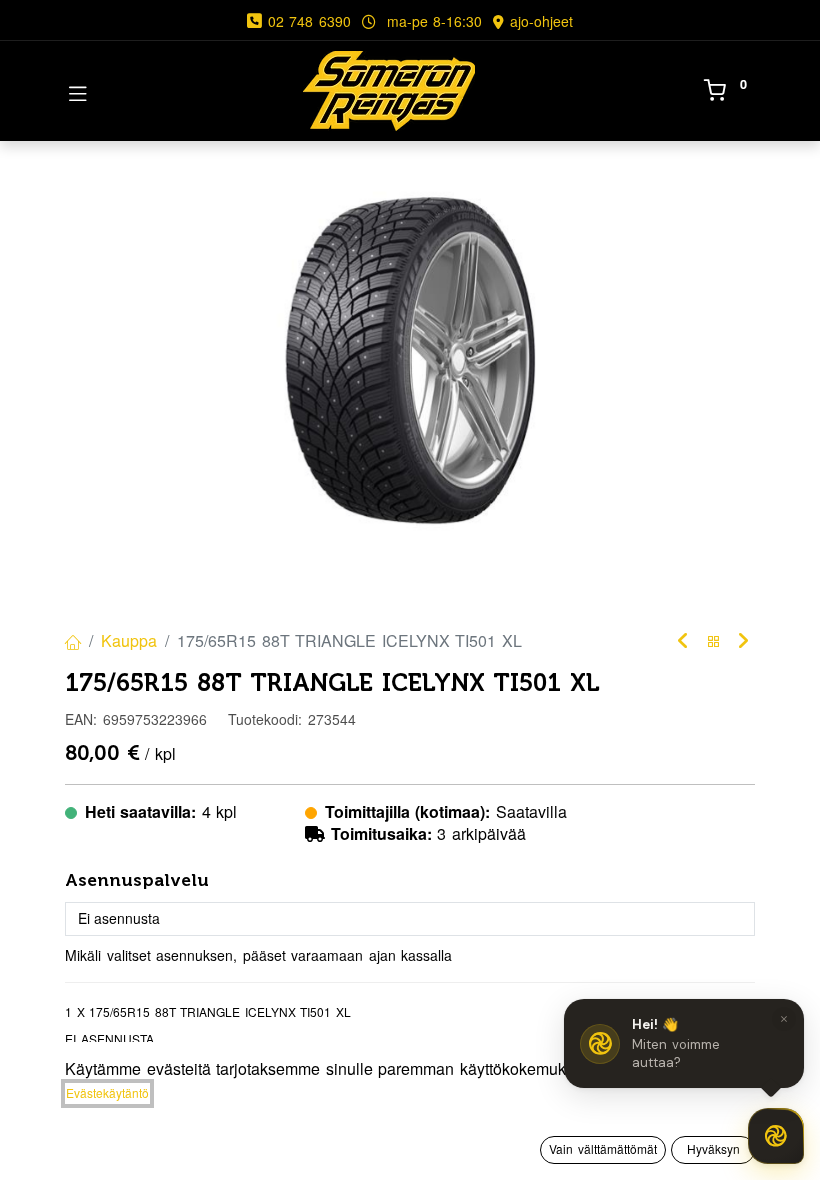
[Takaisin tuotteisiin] (714, 641)
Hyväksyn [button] (713, 1148)
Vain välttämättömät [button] (603, 1148)
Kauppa (129, 640)
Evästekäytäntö (107, 1092)
